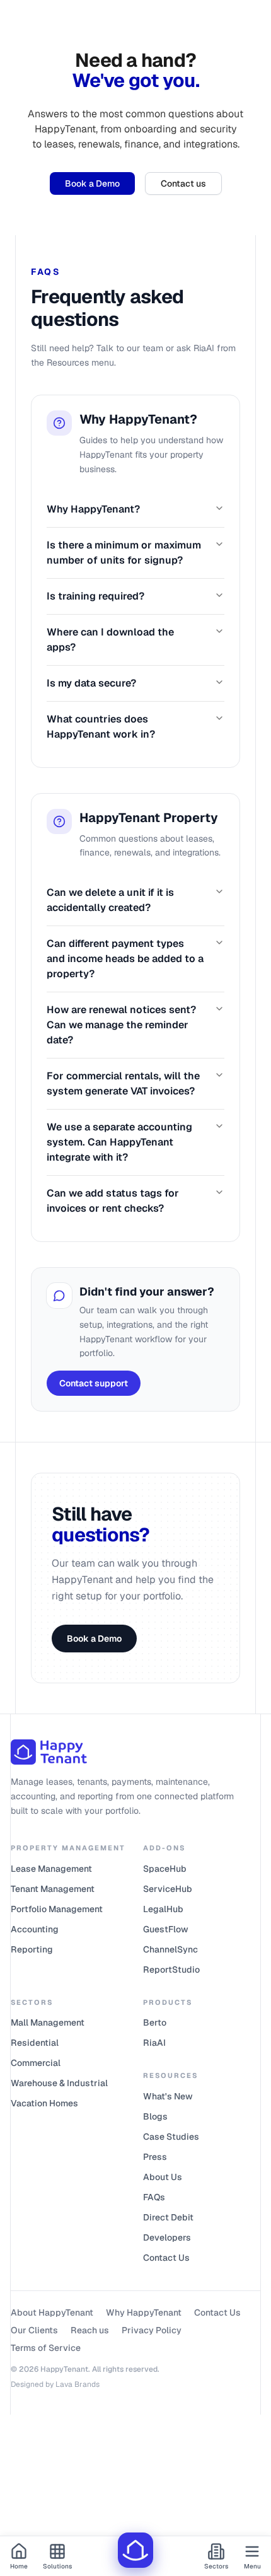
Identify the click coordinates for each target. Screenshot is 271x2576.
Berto (155, 2022)
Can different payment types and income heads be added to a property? (125, 959)
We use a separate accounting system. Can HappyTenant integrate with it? (119, 1142)
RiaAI (154, 2043)
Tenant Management (53, 1889)
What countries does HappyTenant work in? (101, 727)
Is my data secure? (91, 683)
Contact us (183, 183)
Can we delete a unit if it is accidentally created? (110, 900)
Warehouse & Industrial (59, 2083)
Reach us (90, 2330)
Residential (35, 2043)
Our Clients (34, 2330)
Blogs (155, 2116)
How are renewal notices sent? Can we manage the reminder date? (121, 1025)
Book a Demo (92, 183)
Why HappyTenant (144, 2312)
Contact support (94, 1383)
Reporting (32, 1949)
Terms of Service (46, 2348)
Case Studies (171, 2137)
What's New (168, 2096)
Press (155, 2157)
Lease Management (51, 1869)
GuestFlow (166, 1929)
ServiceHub (168, 1889)
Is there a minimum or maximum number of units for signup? (124, 553)
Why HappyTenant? (93, 509)
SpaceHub (165, 1869)
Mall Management (48, 2022)
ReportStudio (171, 1970)
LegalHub (163, 1909)
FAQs (154, 2197)
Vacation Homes (44, 2103)
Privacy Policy (152, 2330)
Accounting (35, 1929)
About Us (163, 2177)
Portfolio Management (57, 1909)
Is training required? (95, 596)
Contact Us (166, 2258)
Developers (167, 2237)
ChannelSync (170, 1949)
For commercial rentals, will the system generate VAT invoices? (123, 1083)
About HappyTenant (52, 2312)
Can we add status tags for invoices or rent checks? (113, 1201)
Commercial (36, 2063)
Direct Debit (168, 2217)
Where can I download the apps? (110, 640)
